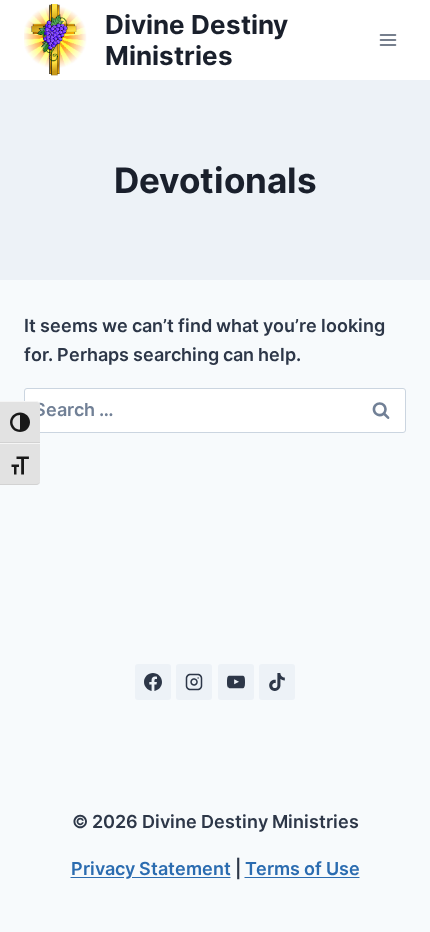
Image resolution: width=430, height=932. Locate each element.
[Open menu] (387, 39)
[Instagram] (194, 682)
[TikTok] (277, 682)
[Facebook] (153, 682)
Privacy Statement (151, 868)
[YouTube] (236, 682)
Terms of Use (302, 868)
